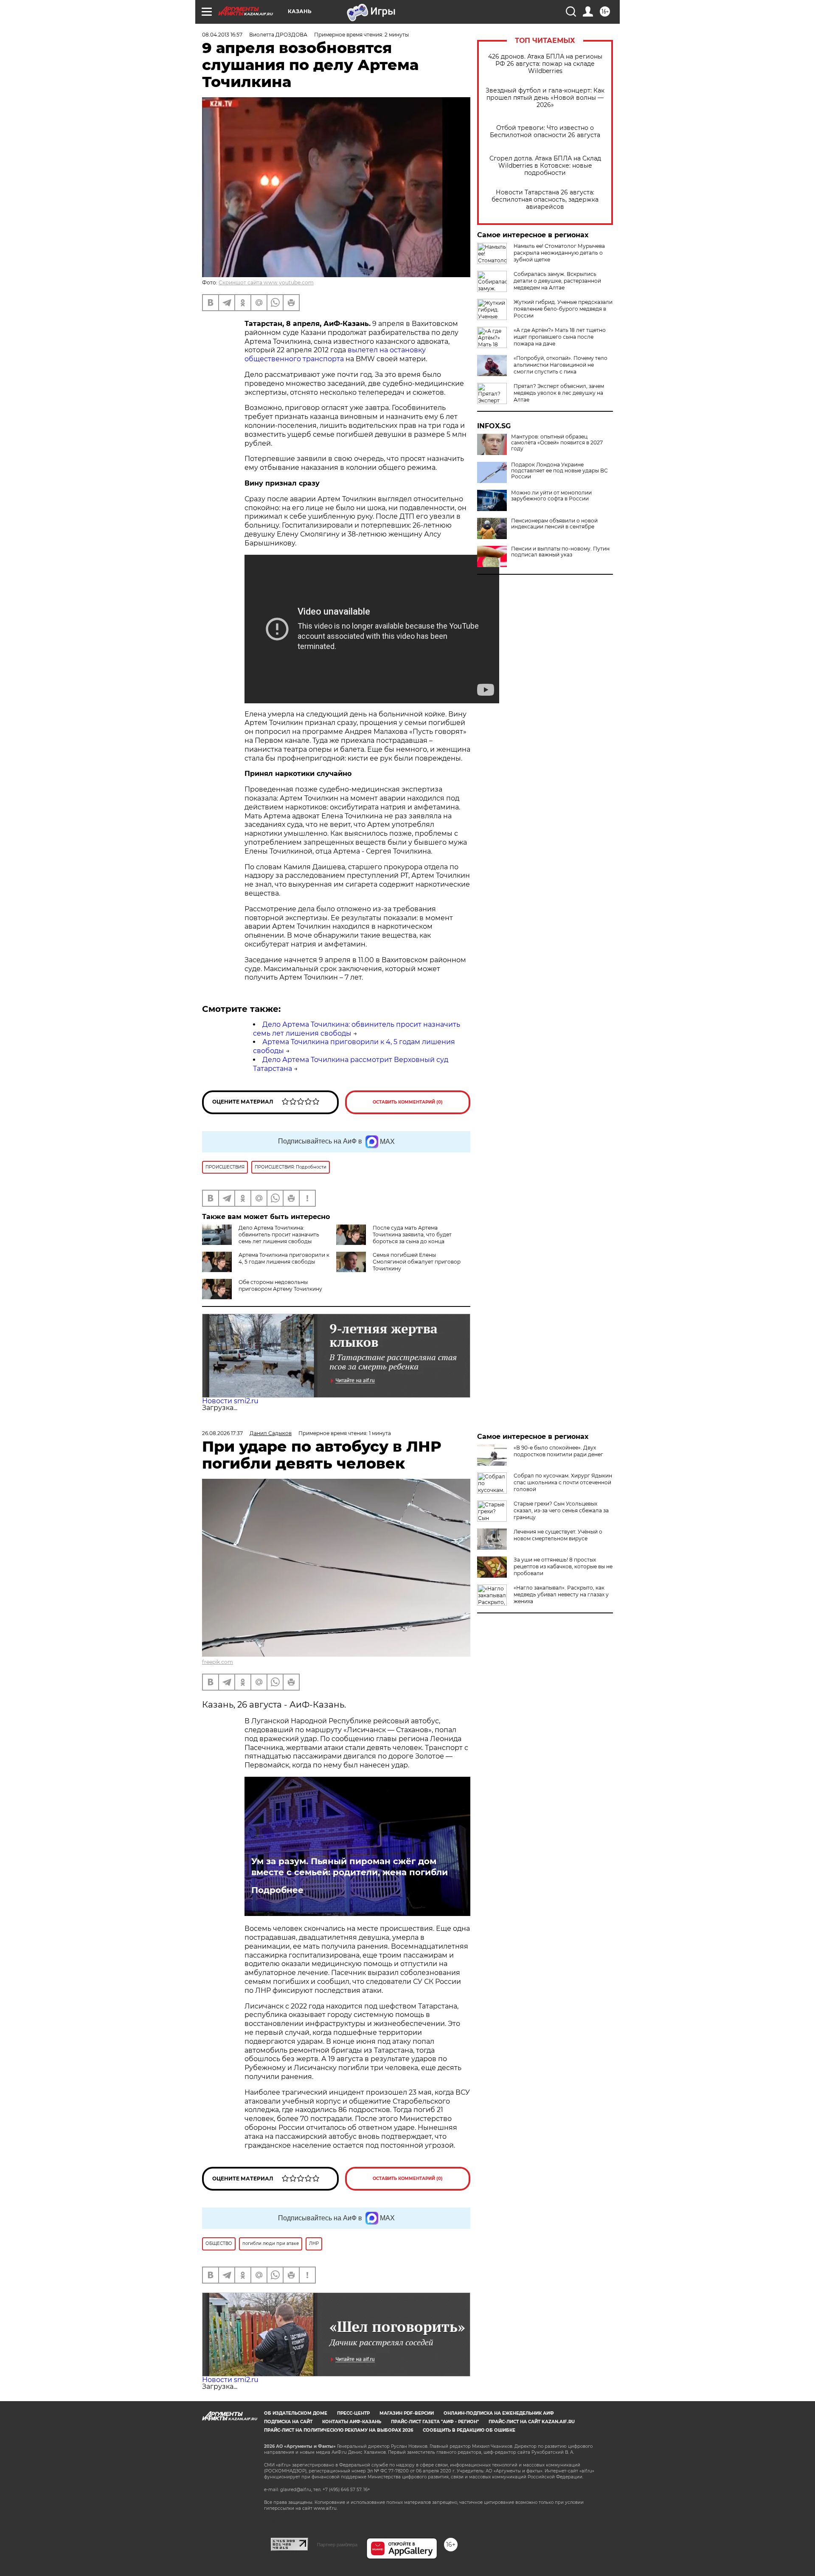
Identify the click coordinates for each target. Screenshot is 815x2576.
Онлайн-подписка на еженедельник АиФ (499, 2413)
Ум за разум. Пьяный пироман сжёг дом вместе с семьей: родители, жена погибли (350, 1867)
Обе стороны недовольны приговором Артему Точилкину (280, 1285)
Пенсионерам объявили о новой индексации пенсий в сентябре (554, 524)
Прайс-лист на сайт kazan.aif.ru (532, 2422)
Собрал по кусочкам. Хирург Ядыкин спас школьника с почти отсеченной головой (563, 1482)
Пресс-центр (353, 2413)
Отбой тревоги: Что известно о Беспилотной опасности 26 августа (545, 132)
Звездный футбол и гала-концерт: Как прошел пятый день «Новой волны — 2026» (545, 98)
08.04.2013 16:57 (222, 35)
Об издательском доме (296, 2413)
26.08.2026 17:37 (222, 1433)
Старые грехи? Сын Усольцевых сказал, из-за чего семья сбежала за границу (561, 1510)
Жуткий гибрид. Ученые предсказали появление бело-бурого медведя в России (563, 309)
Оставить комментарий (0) (408, 1102)
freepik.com (218, 1662)
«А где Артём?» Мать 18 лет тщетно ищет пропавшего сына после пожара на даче (560, 337)
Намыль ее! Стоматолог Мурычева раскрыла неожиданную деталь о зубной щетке (559, 253)
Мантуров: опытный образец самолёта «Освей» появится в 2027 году (557, 443)
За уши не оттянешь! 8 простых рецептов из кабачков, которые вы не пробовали (563, 1566)
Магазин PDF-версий (407, 2413)
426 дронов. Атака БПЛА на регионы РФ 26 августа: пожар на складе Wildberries (545, 64)
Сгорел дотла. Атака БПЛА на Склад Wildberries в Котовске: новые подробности (545, 166)
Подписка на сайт (288, 2422)
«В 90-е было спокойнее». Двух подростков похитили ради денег (558, 1451)
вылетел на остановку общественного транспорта (335, 354)
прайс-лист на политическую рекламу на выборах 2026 (339, 2430)
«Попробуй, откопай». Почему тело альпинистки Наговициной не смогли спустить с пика (561, 365)
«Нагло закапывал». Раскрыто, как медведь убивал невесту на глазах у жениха (561, 1594)
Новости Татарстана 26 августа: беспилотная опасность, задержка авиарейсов (545, 200)
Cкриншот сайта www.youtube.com (266, 282)
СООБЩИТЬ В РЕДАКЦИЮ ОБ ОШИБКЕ (469, 2430)
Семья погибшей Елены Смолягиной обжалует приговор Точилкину (417, 1262)
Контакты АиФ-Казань (352, 2422)
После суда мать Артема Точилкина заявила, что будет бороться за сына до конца (412, 1235)
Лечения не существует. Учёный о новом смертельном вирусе (558, 1535)
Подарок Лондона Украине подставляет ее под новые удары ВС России (559, 471)
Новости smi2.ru (230, 1401)
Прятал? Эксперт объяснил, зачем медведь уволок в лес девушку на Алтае (559, 393)
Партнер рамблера (337, 2545)
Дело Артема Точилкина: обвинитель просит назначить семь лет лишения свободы (279, 1235)
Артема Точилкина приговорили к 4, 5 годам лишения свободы (284, 1258)
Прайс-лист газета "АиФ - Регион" (435, 2422)
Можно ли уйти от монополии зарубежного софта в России (551, 496)
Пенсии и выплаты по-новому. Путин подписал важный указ (560, 552)
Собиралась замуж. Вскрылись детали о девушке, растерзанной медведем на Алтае (557, 281)
